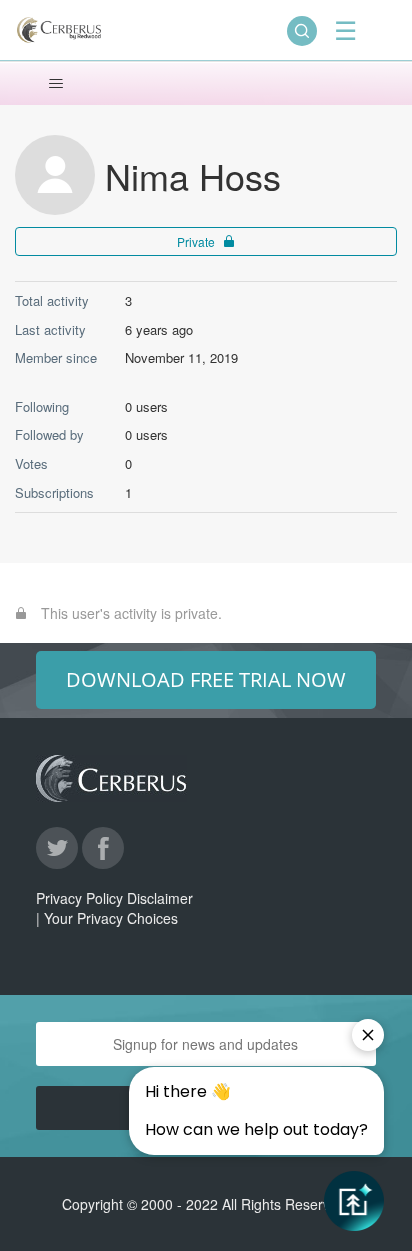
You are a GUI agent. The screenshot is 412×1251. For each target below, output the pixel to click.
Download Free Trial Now (206, 679)
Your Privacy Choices (111, 918)
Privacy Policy (79, 898)
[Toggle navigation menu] (55, 84)
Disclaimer (160, 898)
